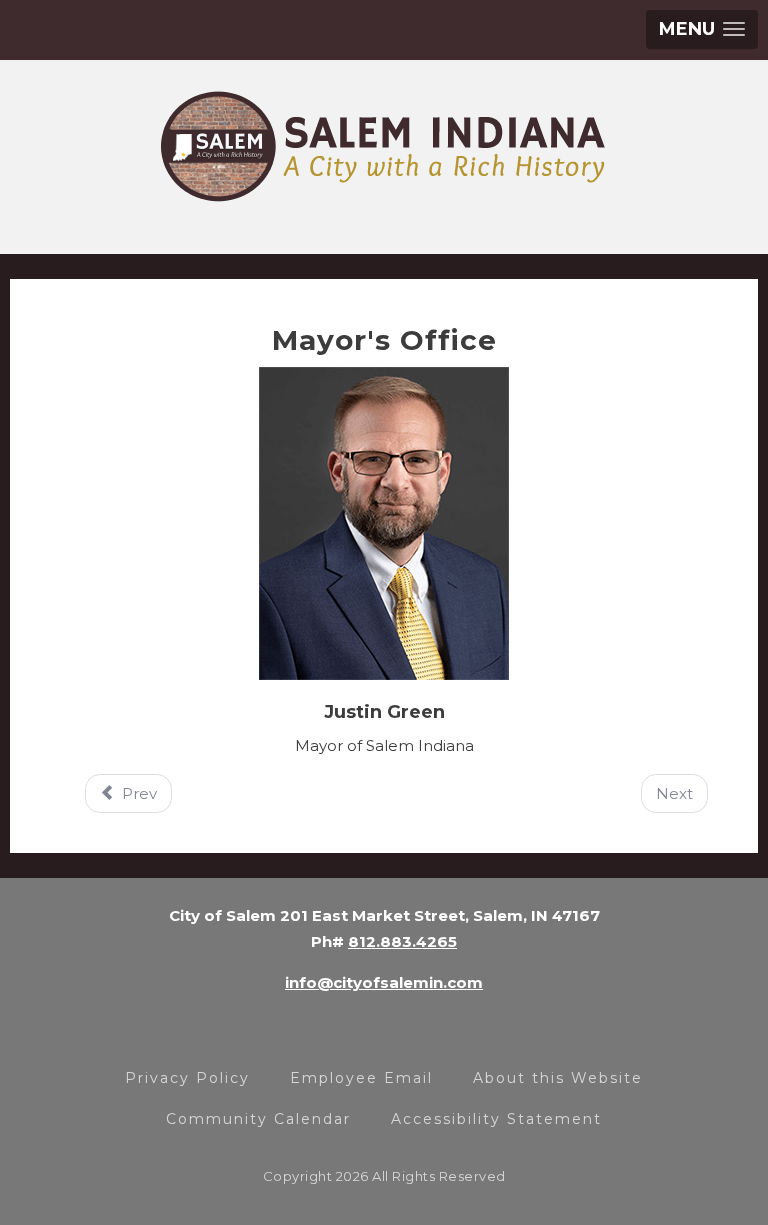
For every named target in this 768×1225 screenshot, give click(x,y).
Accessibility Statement (496, 1119)
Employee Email (361, 1078)
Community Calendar (258, 1119)
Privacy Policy (187, 1078)
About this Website (558, 1078)
